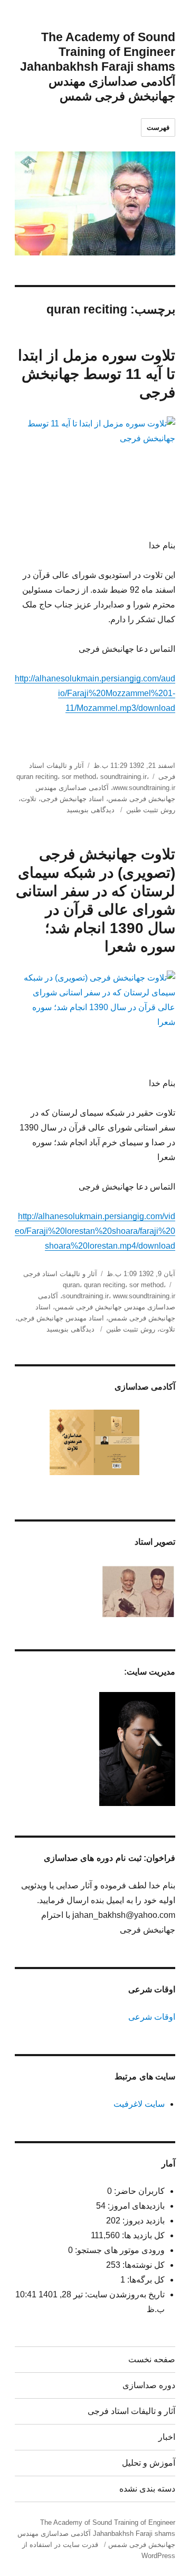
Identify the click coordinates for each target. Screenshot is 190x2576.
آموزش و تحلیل (149, 2463)
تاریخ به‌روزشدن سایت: (124, 2294)
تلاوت (28, 799)
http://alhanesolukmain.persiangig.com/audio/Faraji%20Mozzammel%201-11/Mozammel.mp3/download (95, 693)
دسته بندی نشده (147, 2489)
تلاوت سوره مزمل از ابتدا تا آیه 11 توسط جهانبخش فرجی (97, 374)
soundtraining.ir (123, 777)
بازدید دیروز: (142, 2221)
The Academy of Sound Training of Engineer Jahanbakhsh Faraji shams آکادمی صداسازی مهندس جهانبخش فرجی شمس (98, 66)
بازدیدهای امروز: (135, 2206)
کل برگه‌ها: (145, 2280)
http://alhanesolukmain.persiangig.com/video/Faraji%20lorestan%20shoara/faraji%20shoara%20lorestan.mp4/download (95, 1231)
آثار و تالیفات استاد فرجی (60, 1274)
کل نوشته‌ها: (142, 2265)
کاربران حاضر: (138, 2191)
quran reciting (37, 777)
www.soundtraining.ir (144, 788)
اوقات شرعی (152, 2017)
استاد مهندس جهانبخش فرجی (61, 1318)
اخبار (167, 2437)
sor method (79, 777)
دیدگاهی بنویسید (92, 810)
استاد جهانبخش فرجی (72, 799)
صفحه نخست (152, 2359)
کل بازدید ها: (142, 2235)
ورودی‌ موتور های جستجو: (119, 2250)
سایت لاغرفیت (139, 2104)
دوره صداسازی (149, 2385)
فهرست (158, 127)
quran (71, 1285)
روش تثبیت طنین (151, 810)
